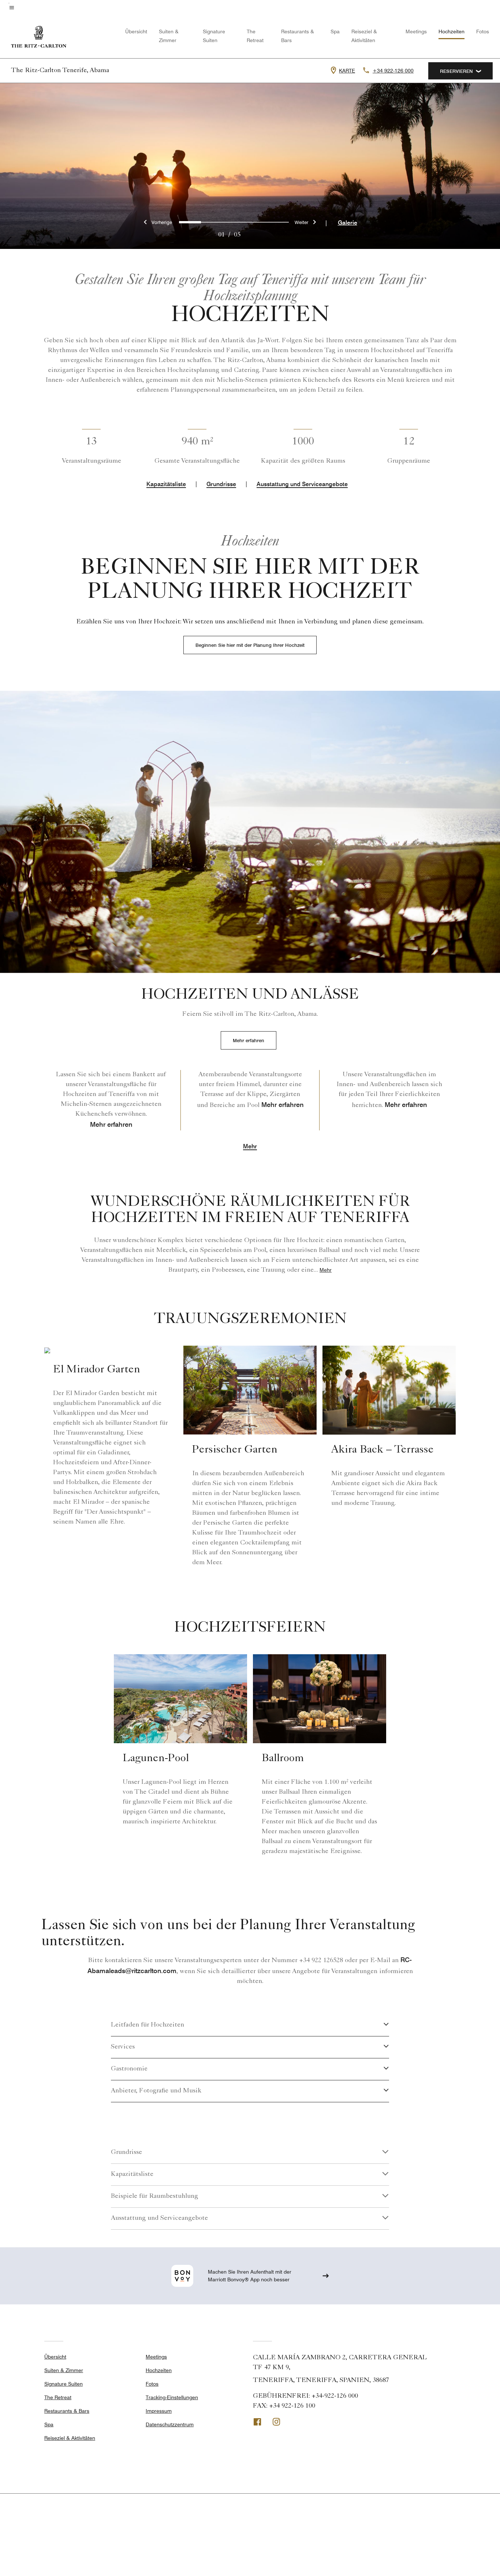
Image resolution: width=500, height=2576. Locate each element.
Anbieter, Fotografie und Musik (156, 2091)
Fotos (483, 31)
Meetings (416, 31)
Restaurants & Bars (67, 2411)
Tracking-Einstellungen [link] (172, 2397)
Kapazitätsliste (166, 484)
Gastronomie (129, 2069)
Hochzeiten (452, 31)
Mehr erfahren (249, 1040)
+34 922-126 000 (393, 71)
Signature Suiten (64, 2384)
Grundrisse (221, 484)
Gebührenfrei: (305, 2396)
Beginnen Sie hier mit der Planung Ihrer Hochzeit (250, 645)
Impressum (159, 2411)
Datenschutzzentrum (170, 2424)
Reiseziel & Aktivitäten (70, 2438)
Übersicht (136, 31)
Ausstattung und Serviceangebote (302, 484)
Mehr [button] (250, 1147)
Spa (335, 31)
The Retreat (58, 2397)
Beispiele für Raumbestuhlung (154, 2196)
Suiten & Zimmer (64, 2370)
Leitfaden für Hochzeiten (148, 2025)
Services (123, 2047)
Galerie (348, 223)
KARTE (347, 71)
